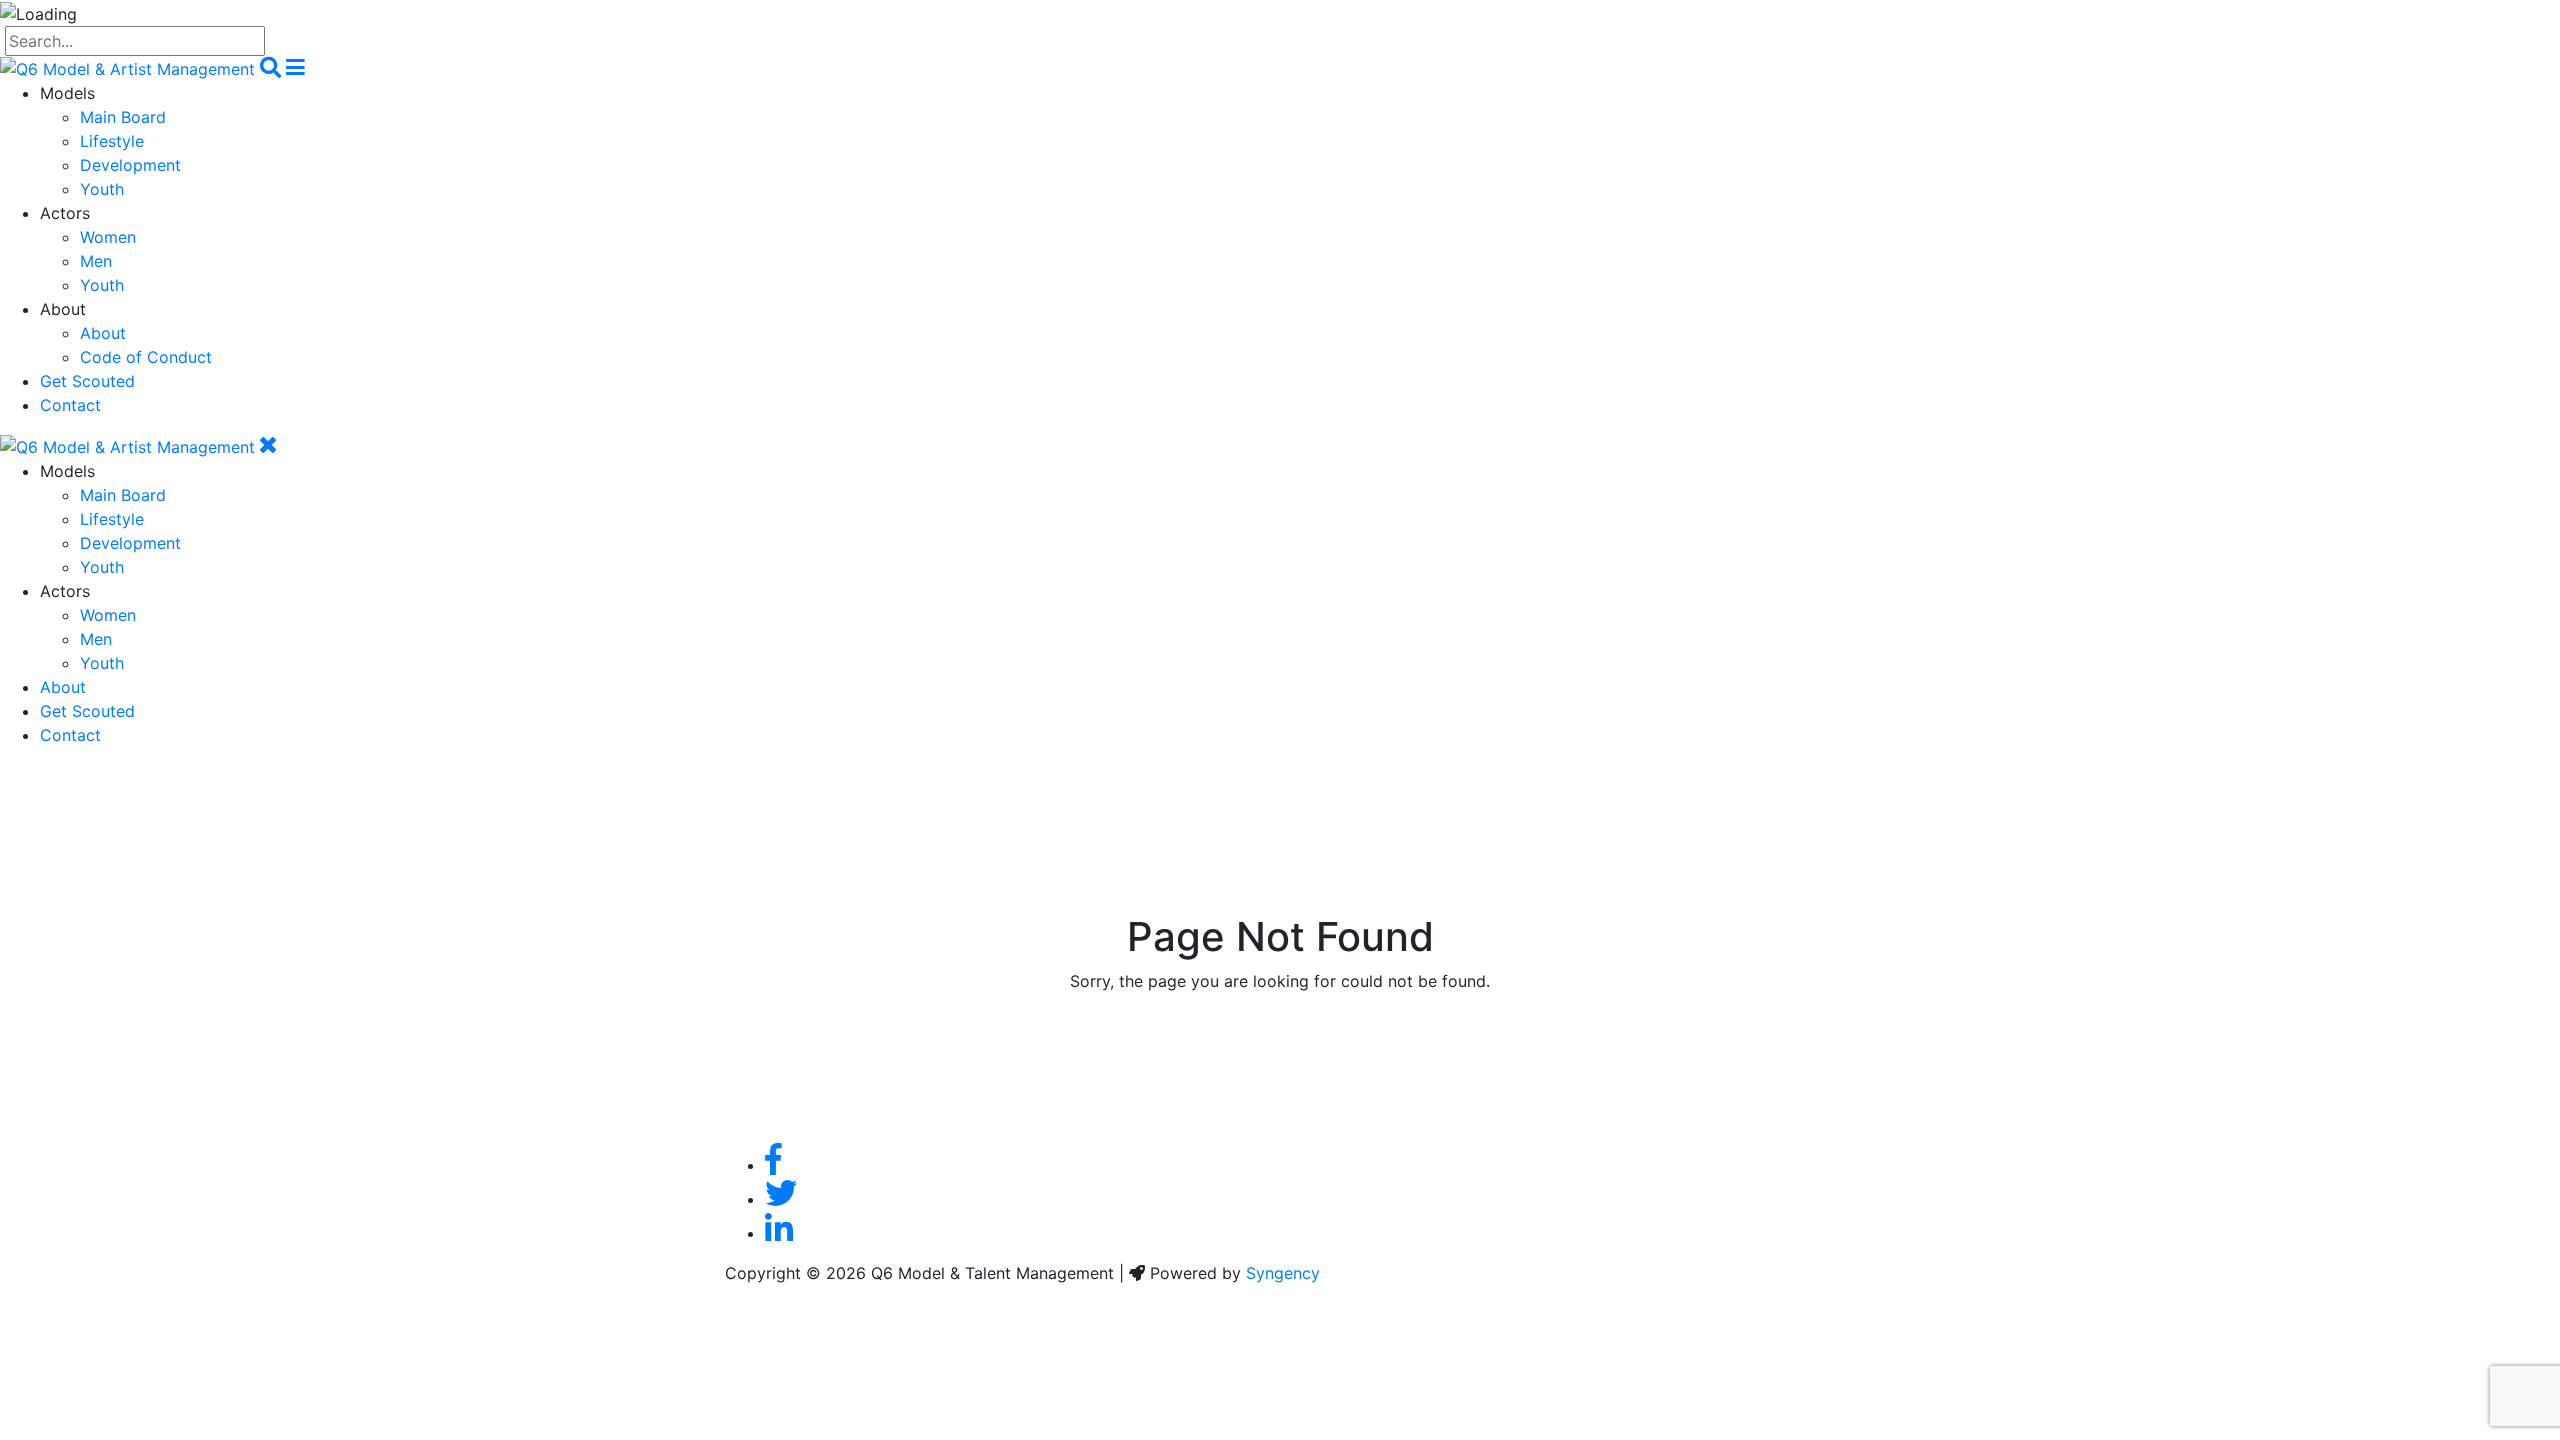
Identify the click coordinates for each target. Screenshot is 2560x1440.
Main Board (123, 117)
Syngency (1283, 1273)
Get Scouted (87, 381)
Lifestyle (112, 141)
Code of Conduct (146, 357)
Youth (102, 189)
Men (96, 261)
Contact (70, 405)
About (103, 333)
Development (130, 165)
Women (108, 237)
